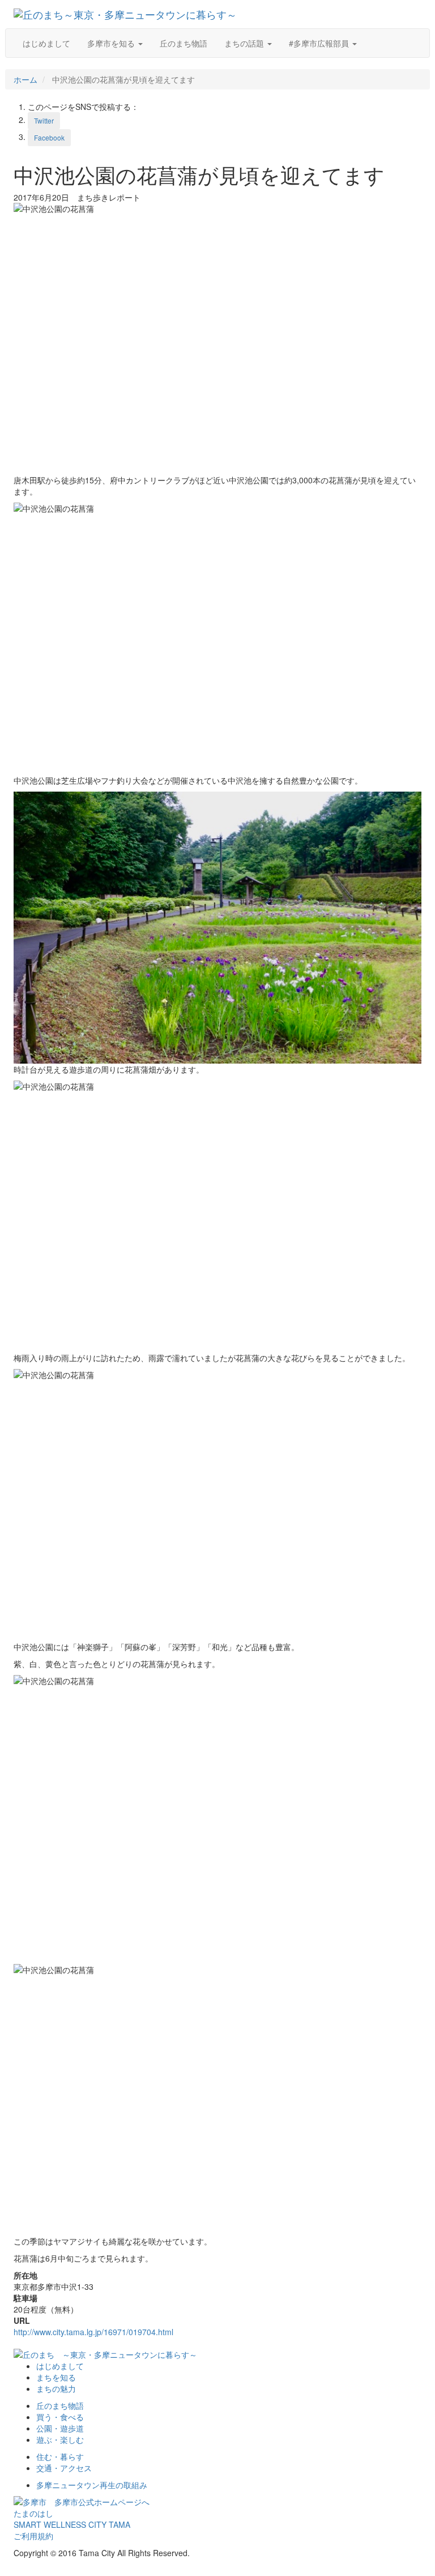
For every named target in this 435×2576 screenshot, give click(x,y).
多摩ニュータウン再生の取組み (92, 2485)
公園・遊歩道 (60, 2428)
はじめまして (46, 43)
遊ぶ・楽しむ (60, 2439)
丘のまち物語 (184, 43)
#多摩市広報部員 (320, 43)
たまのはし (33, 2513)
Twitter (44, 120)
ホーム (25, 79)
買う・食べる (60, 2417)
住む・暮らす (60, 2456)
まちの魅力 (56, 2388)
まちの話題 (245, 43)
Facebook (49, 137)
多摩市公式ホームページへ (98, 2502)
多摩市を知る (112, 43)
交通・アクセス (64, 2468)
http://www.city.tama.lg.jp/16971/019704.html (93, 2332)
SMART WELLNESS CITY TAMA (72, 2524)
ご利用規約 (33, 2536)
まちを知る (56, 2377)
